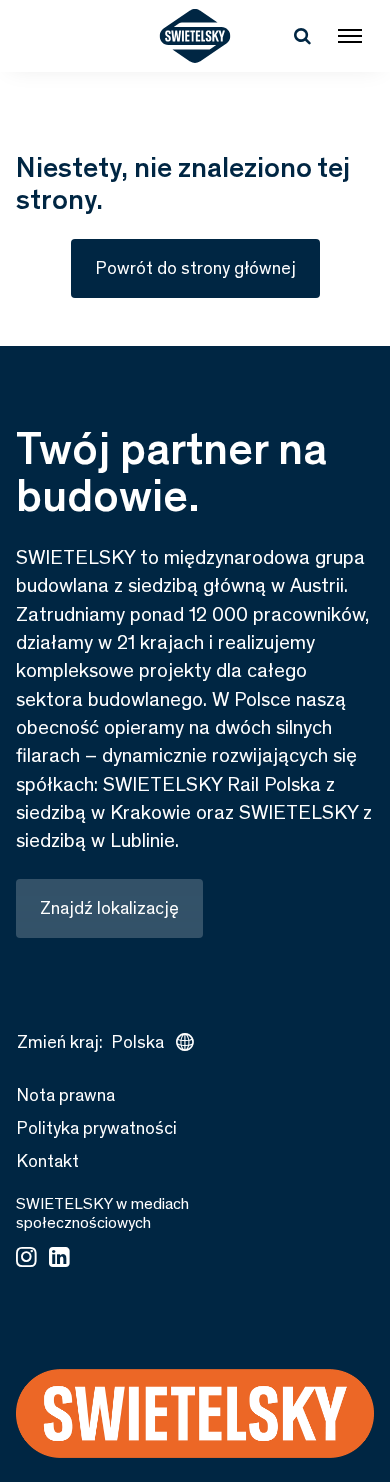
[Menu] (350, 36)
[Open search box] (302, 36)
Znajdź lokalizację (109, 908)
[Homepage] (195, 36)
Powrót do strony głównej (195, 268)
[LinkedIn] (59, 1259)
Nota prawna (65, 1095)
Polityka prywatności (96, 1128)
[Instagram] (26, 1259)
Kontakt (47, 1161)
